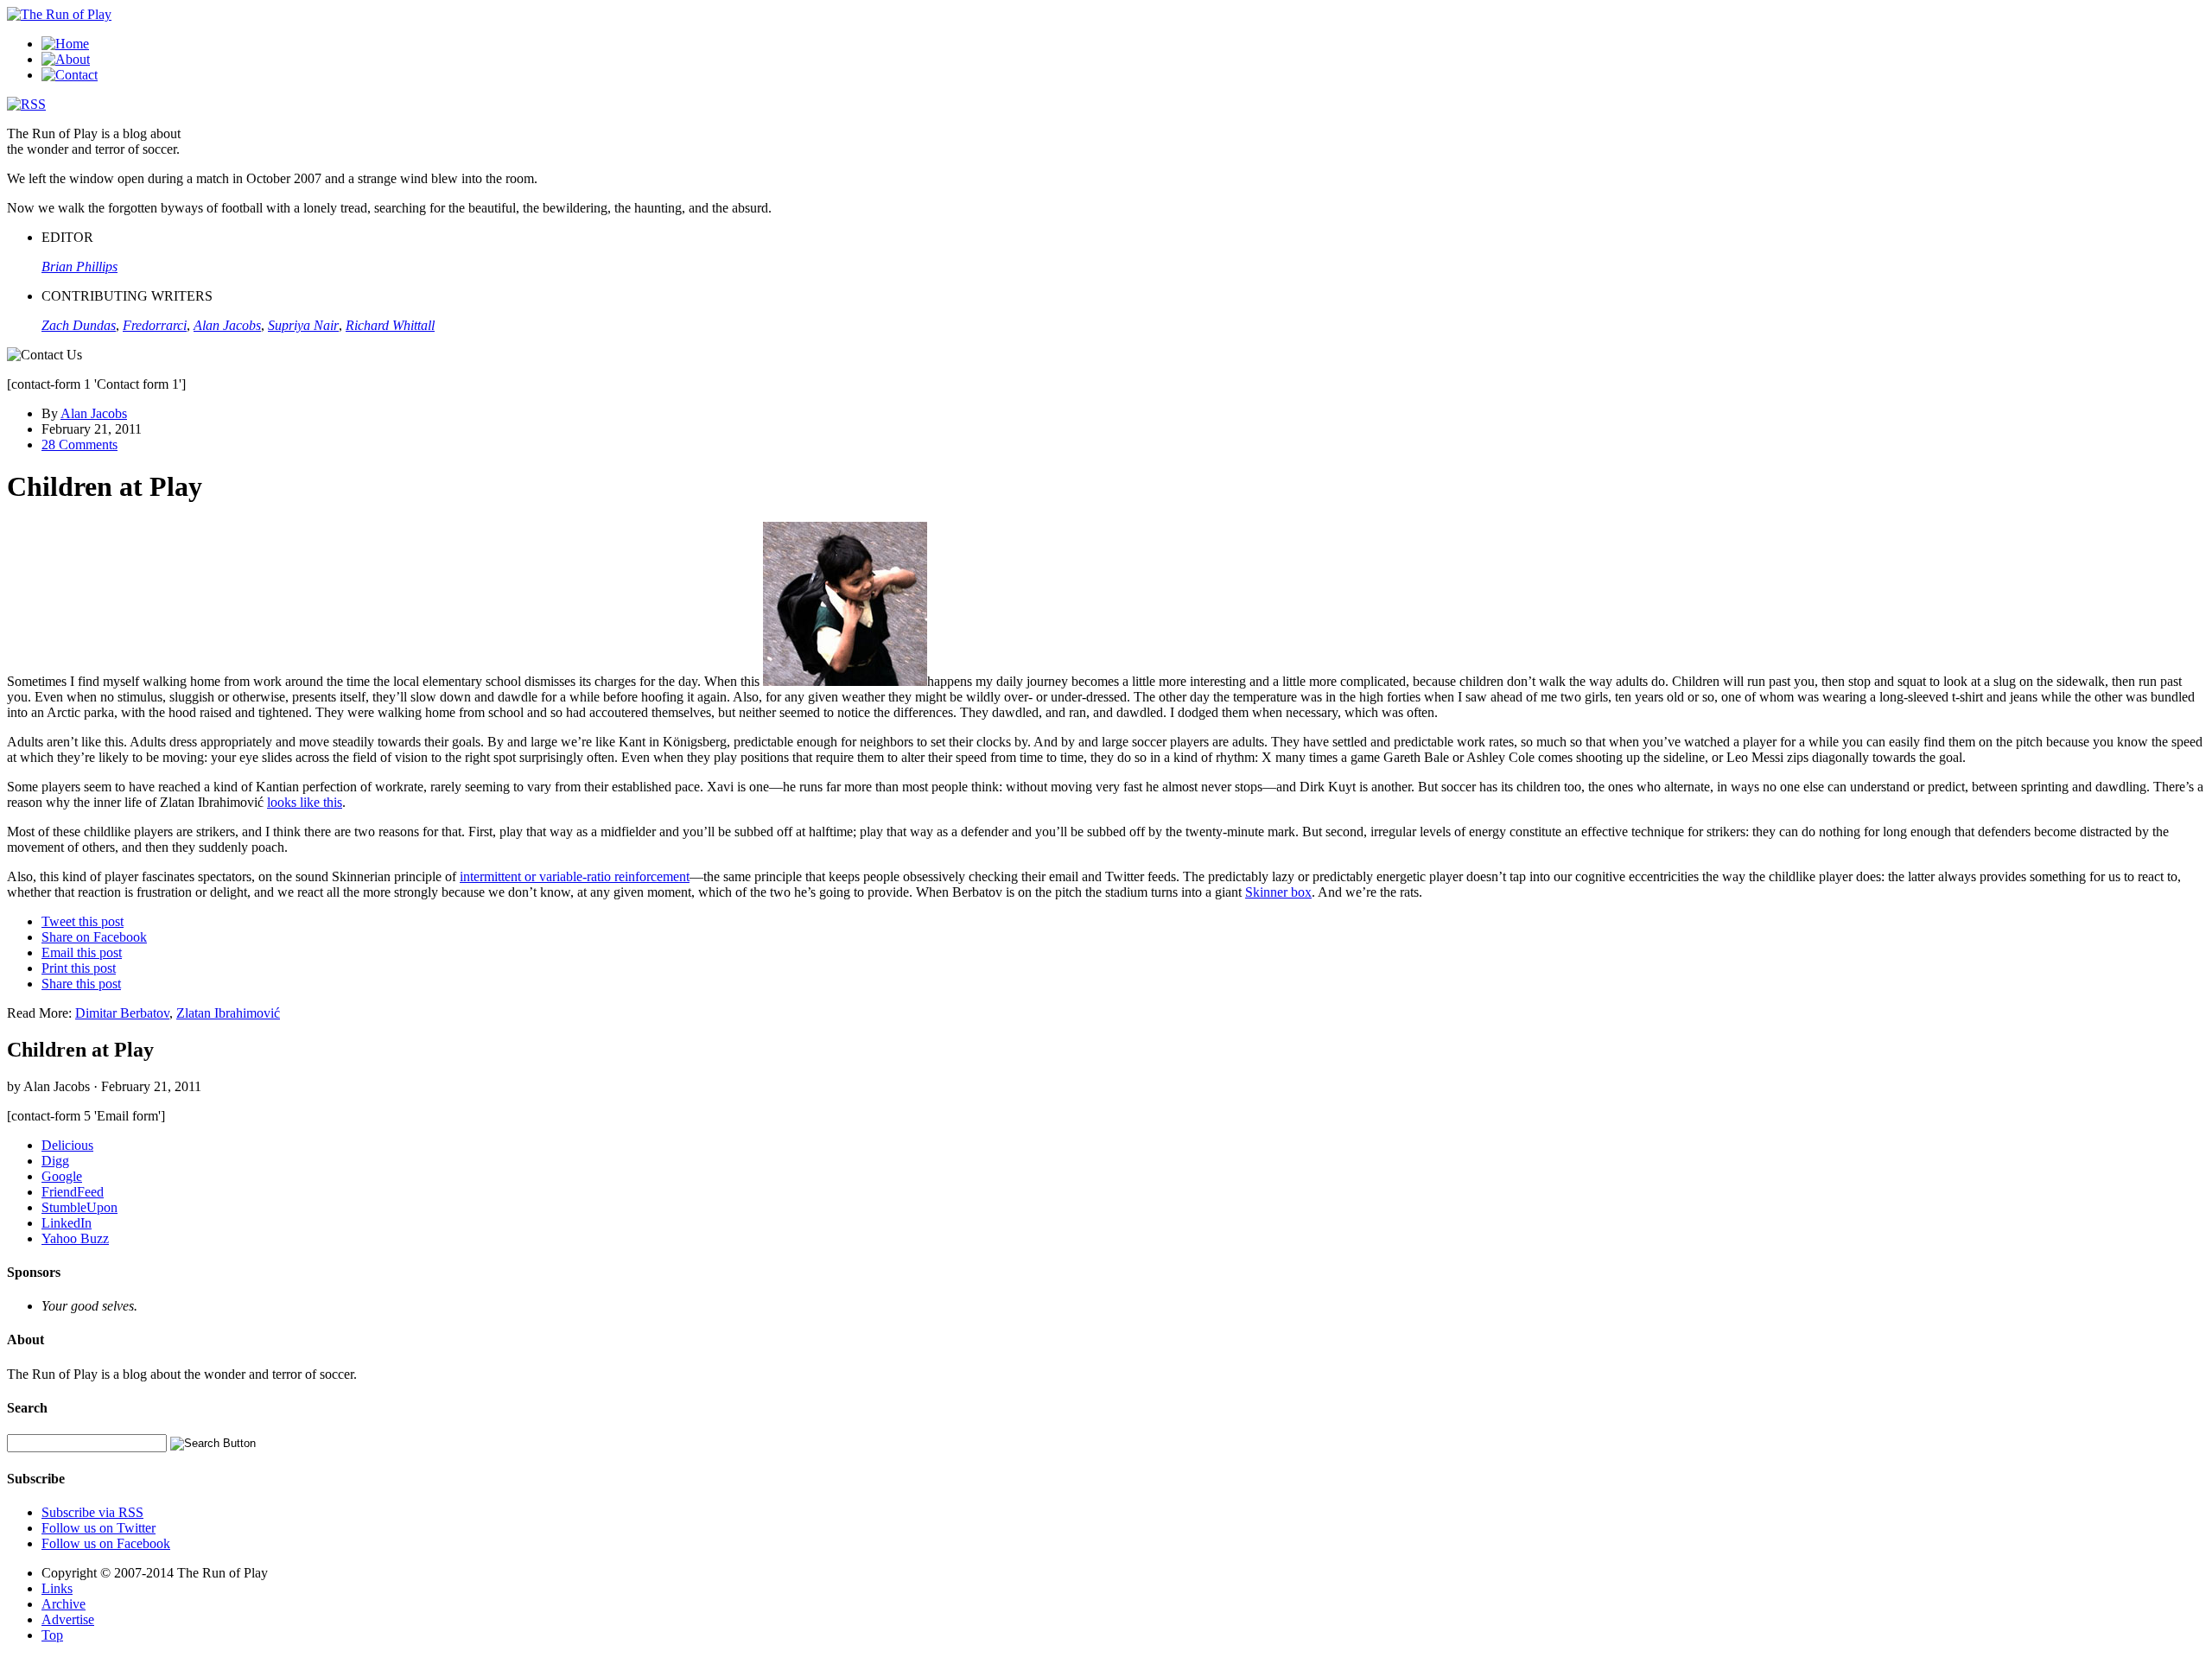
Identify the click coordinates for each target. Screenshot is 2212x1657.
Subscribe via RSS (92, 1512)
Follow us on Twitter (99, 1528)
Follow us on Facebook (106, 1543)
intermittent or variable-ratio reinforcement (575, 876)
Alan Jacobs (94, 413)
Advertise (68, 1619)
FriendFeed (73, 1192)
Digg (55, 1161)
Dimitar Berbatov (122, 1013)
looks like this (305, 802)
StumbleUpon (79, 1207)
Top (52, 1635)
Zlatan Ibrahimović (228, 1013)
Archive (64, 1604)
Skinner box (1278, 892)
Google (62, 1176)
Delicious (67, 1145)
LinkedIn (67, 1223)
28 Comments (79, 444)
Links (57, 1588)
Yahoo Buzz (75, 1238)
